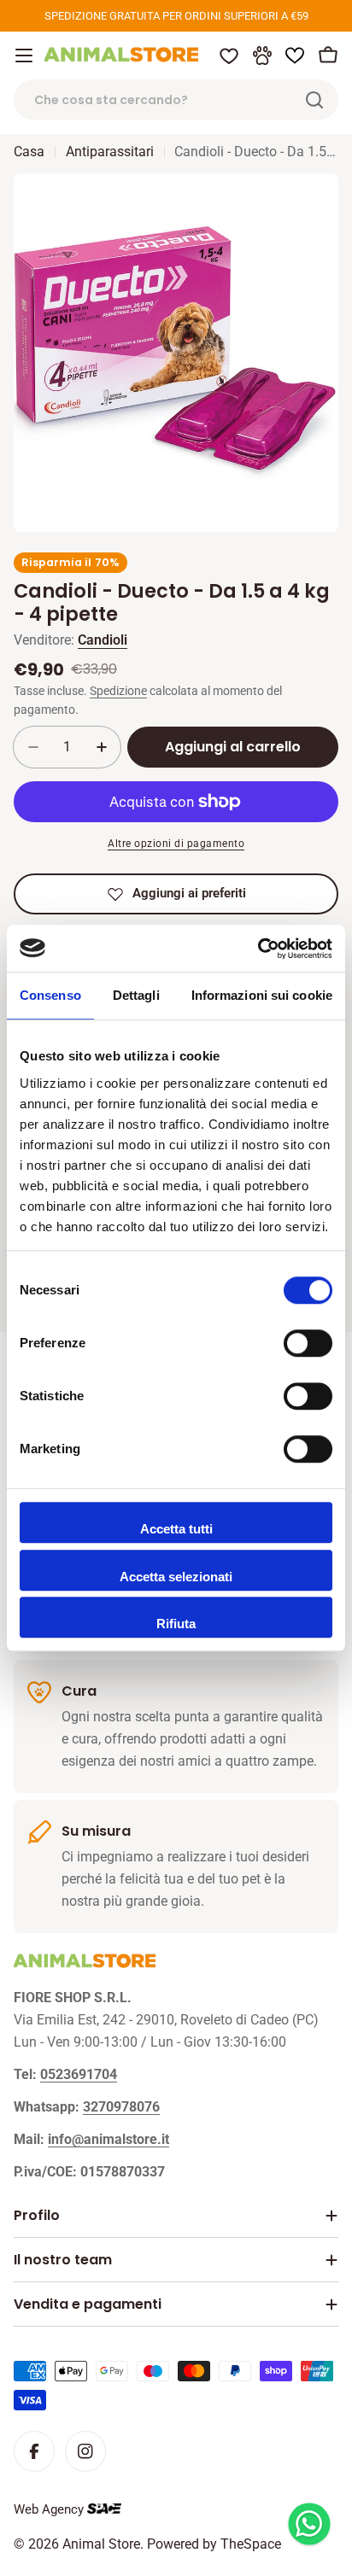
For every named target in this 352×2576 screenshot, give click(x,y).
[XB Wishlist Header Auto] (295, 55)
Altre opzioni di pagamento (176, 844)
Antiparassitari (110, 152)
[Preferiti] (229, 55)
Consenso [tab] (50, 995)
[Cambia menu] (24, 55)
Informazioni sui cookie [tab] (262, 995)
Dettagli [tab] (136, 995)
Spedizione (118, 691)
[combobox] (176, 100)
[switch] (308, 1343)
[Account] (262, 55)
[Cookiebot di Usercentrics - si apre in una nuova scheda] (258, 949)
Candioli (103, 640)
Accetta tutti (176, 1529)
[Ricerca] (314, 100)
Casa (29, 152)
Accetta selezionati (176, 1577)
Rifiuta (176, 1624)
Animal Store (101, 2544)
